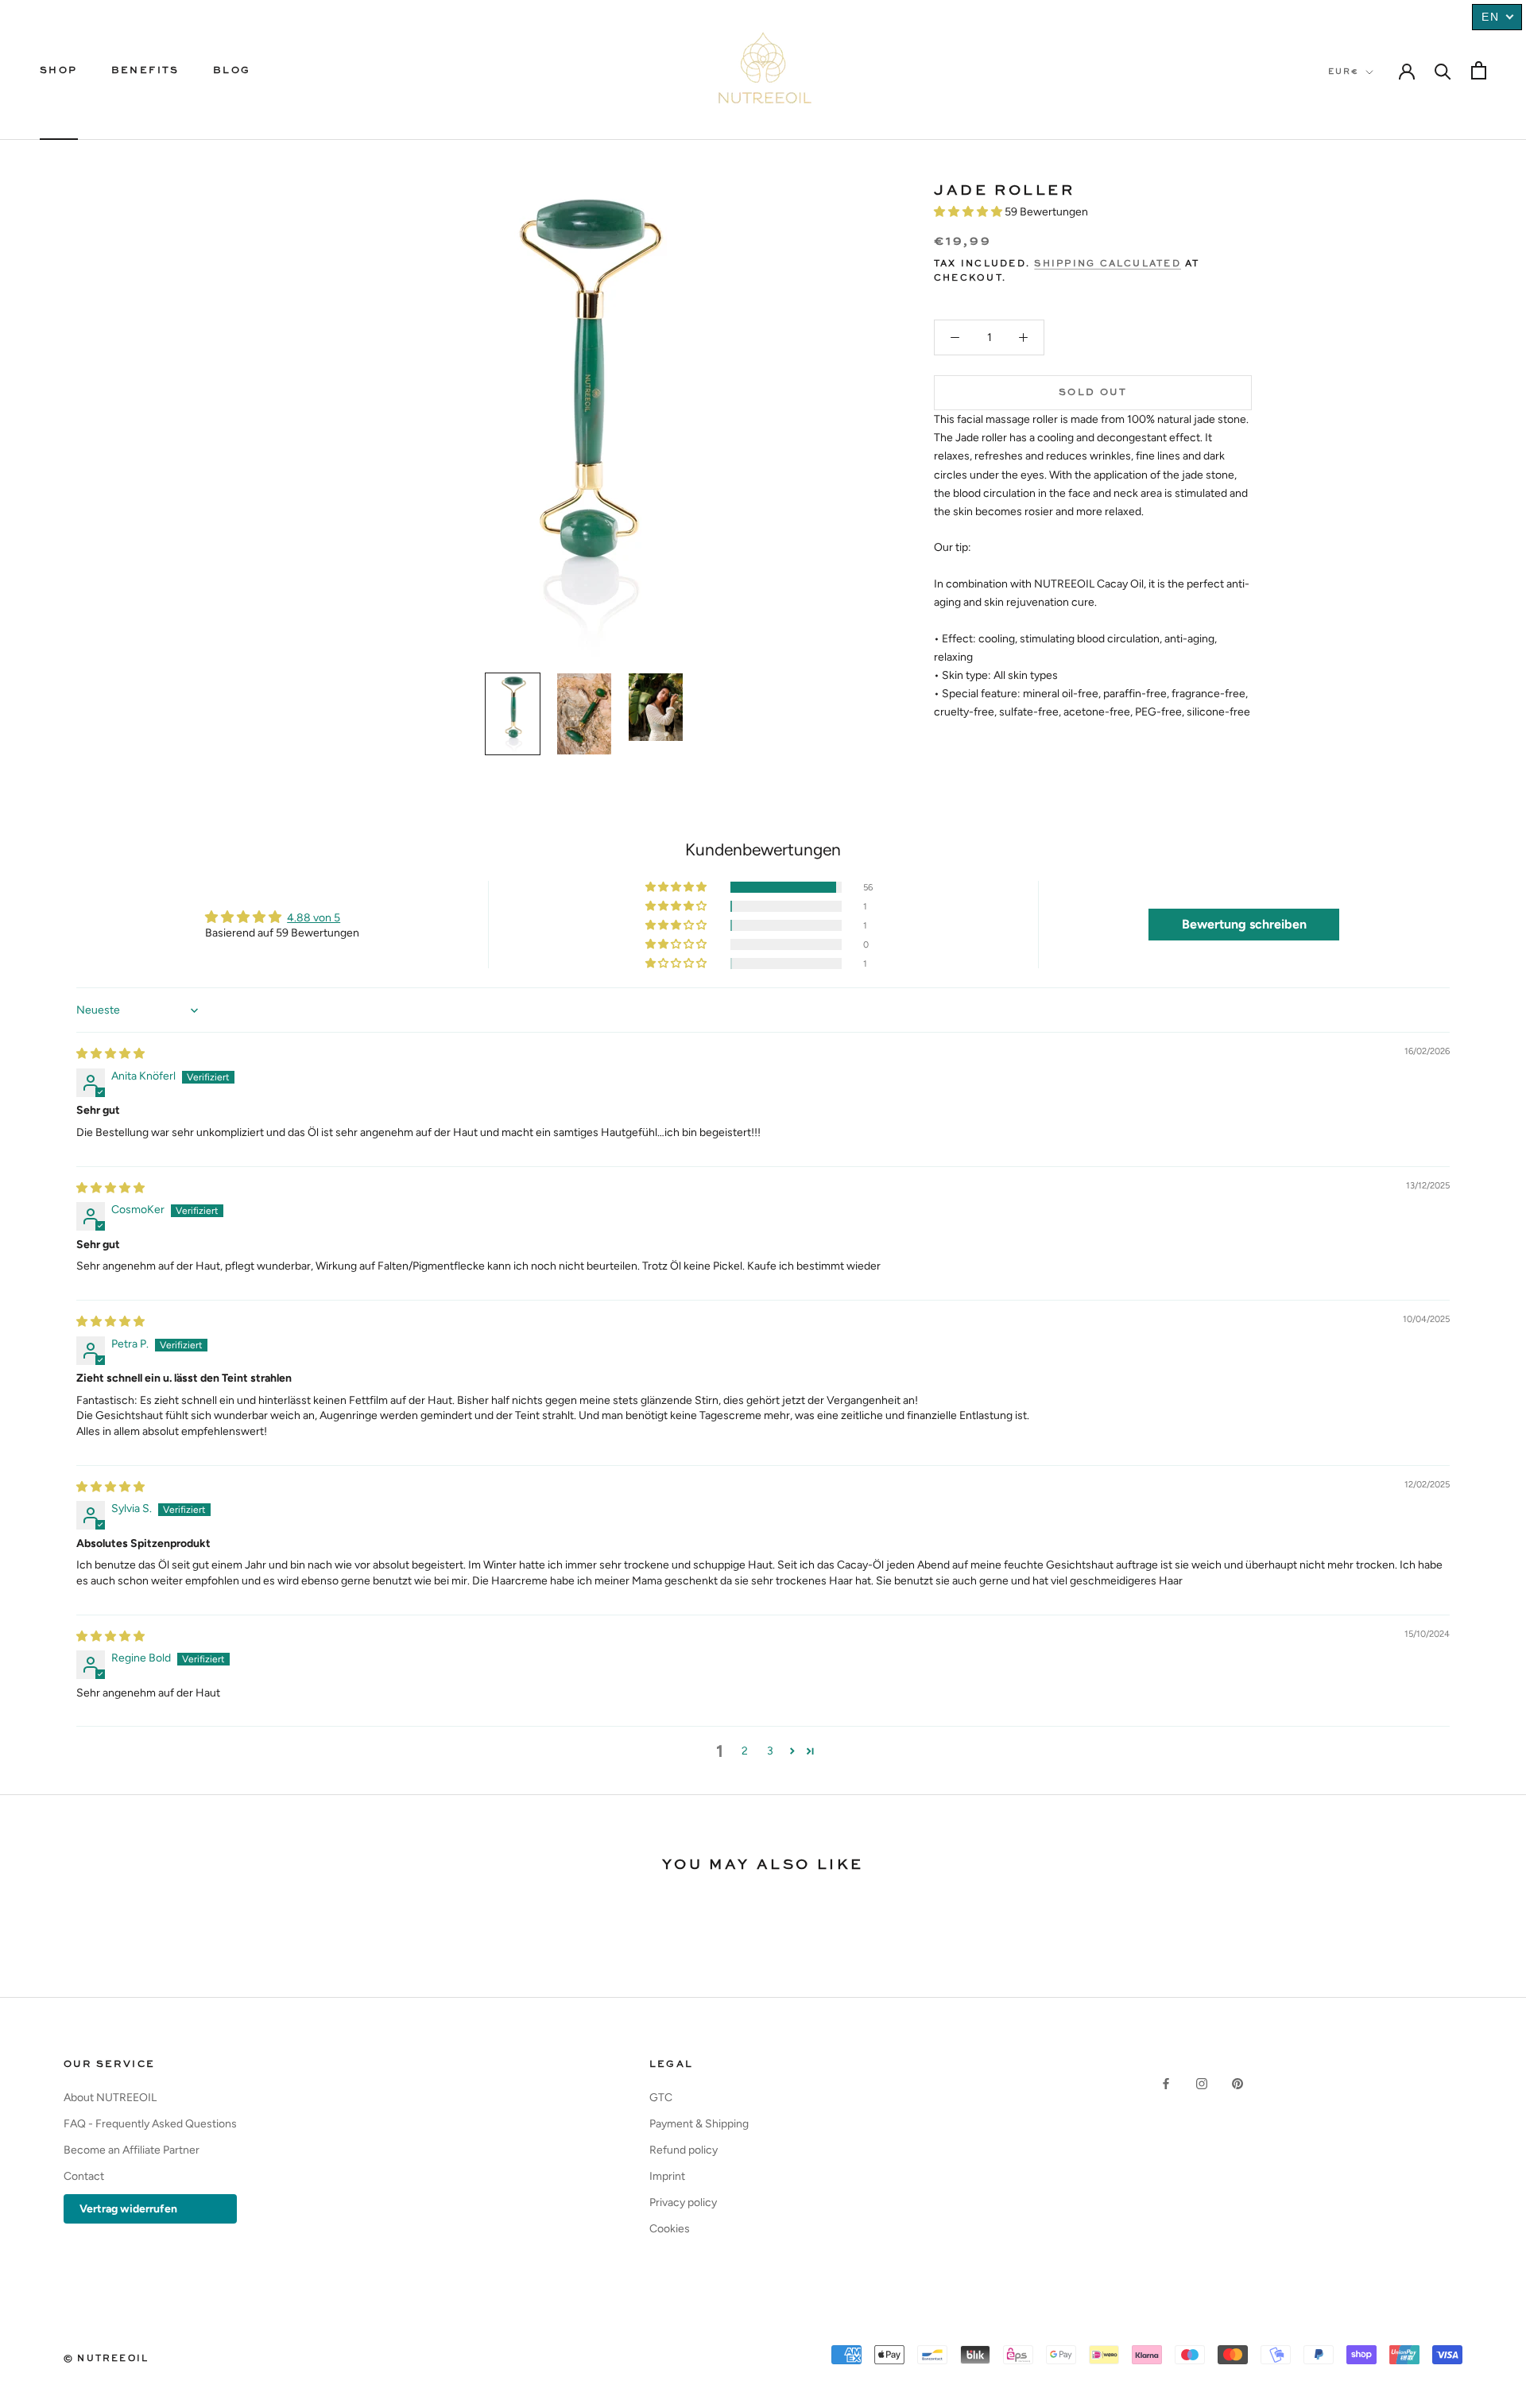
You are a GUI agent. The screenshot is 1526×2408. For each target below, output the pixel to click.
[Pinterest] (1237, 2082)
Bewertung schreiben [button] (1244, 924)
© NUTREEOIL (106, 2359)
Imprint (667, 2176)
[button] (969, 212)
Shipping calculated (1108, 264)
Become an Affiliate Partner (132, 2150)
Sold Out (1093, 393)
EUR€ (1344, 72)
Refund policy (684, 2150)
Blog (232, 71)
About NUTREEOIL (110, 2098)
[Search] (1443, 70)
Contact (84, 2176)
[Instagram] (1202, 2082)
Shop (59, 71)
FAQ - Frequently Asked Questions (150, 2124)
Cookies (670, 2229)
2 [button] (745, 1751)
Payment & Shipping (699, 2124)
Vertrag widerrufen (128, 2209)
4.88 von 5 (314, 918)
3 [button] (770, 1751)
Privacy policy (683, 2202)
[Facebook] (1166, 2082)
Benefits (145, 71)
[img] (110, 1054)
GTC (661, 2098)
